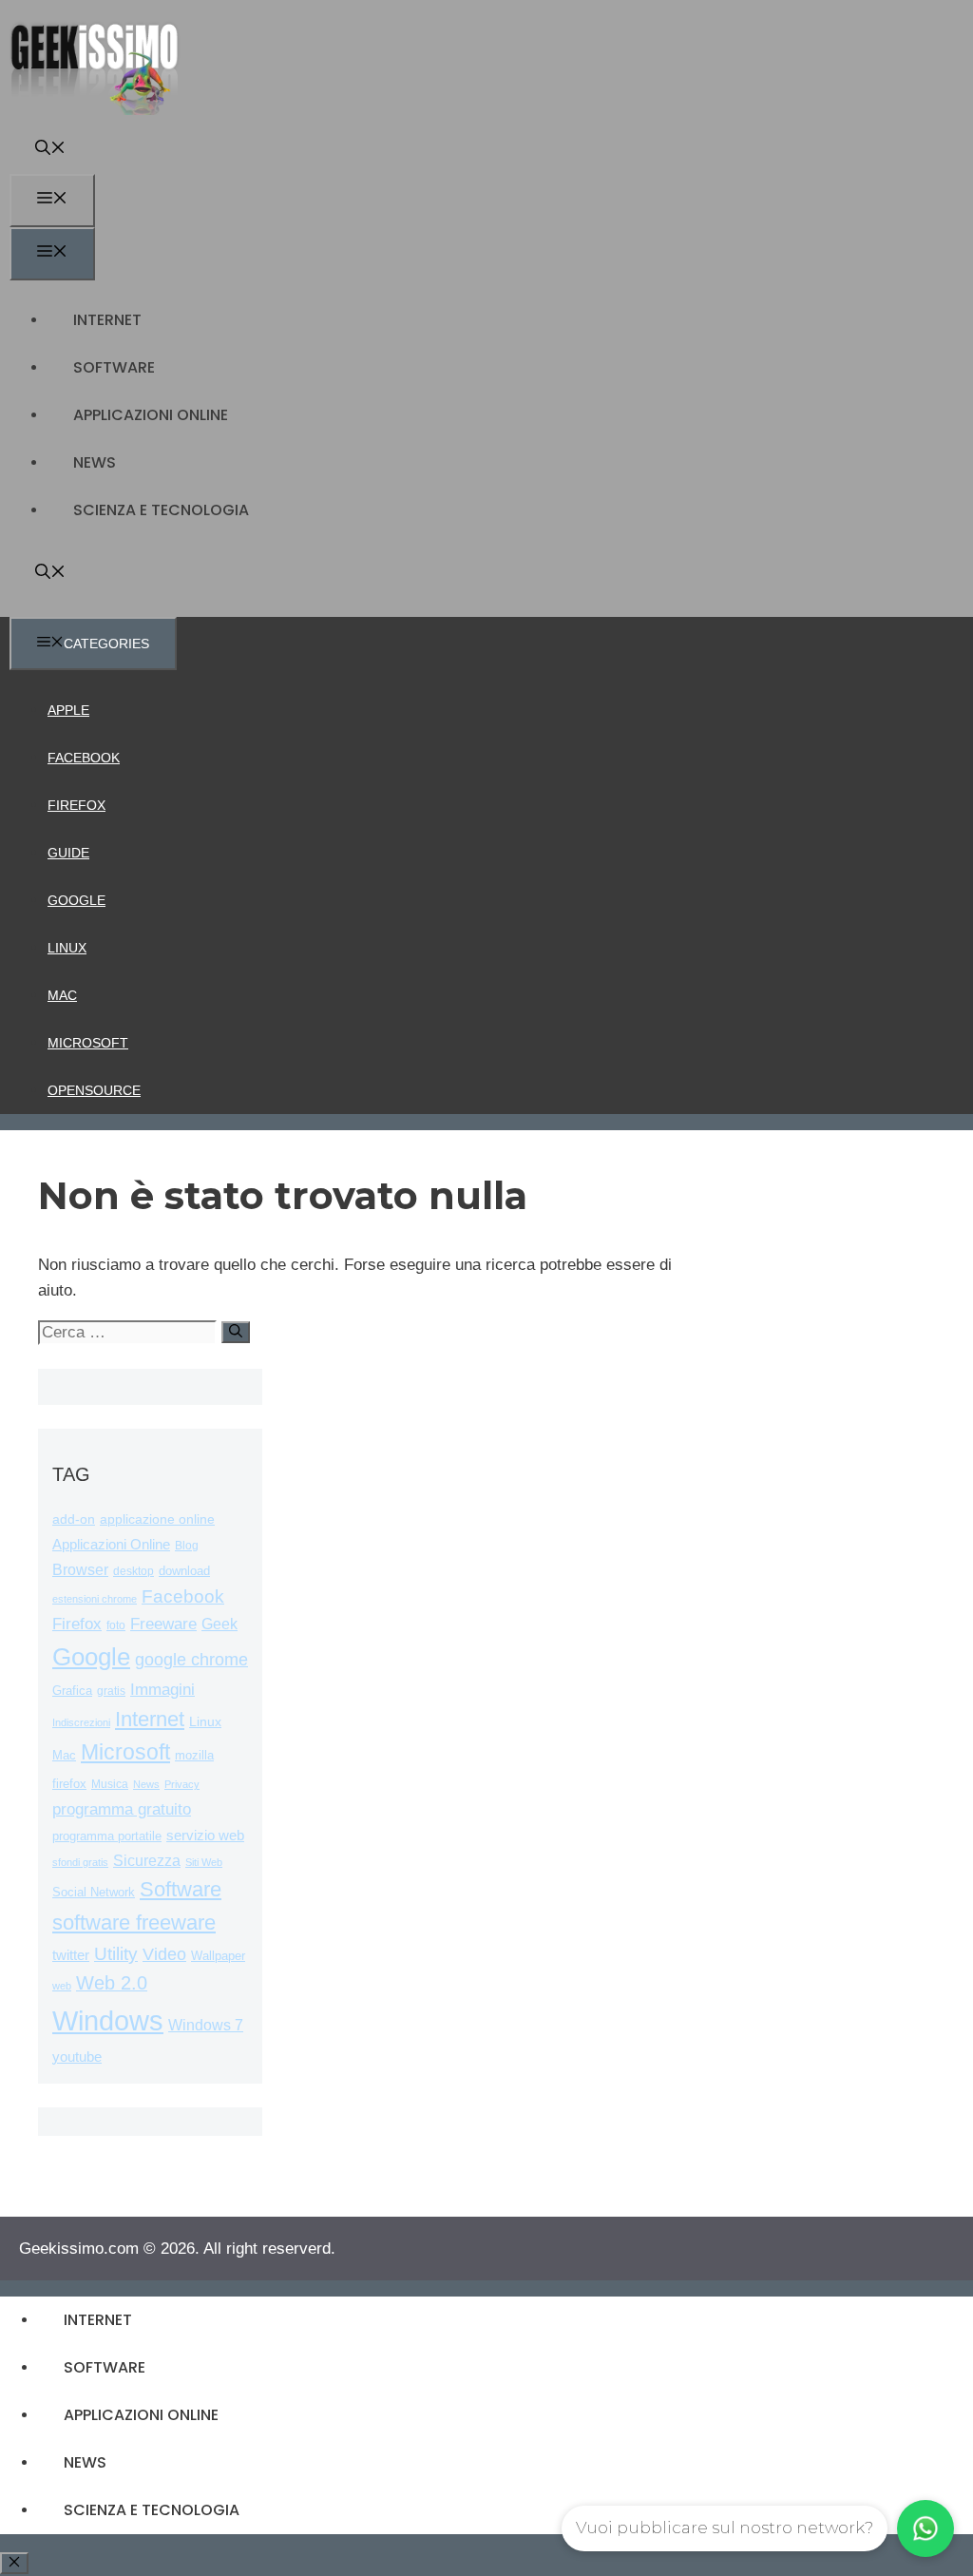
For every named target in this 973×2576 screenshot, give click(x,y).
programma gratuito (122, 1809)
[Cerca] (236, 1332)
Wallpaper (218, 1956)
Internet (107, 320)
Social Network (94, 1892)
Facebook (84, 758)
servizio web (205, 1836)
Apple (68, 710)
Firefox (76, 805)
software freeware (134, 1922)
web (62, 1986)
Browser (80, 1570)
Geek (219, 1624)
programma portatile (107, 1836)
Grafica (72, 1691)
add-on (74, 1519)
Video (164, 1954)
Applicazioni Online (151, 415)
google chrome (191, 1660)
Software (114, 367)
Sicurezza (147, 1861)
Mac (62, 995)
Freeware (163, 1624)
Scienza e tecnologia (161, 510)
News (95, 462)
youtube (77, 2057)
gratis (111, 1691)
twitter (71, 1955)
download (184, 1571)
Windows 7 (206, 2025)
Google (76, 900)
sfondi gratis (80, 1862)
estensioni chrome (95, 1599)
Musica (110, 1784)
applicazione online (157, 1519)
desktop (134, 1571)
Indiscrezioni (81, 1722)
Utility (116, 1954)
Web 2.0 (112, 1983)
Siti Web (204, 1862)
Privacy (182, 1784)
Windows (108, 2020)
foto (116, 1625)
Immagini (162, 1689)
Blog (187, 1546)
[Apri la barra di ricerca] (50, 150)
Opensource (94, 1090)
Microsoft (88, 1043)
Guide (68, 853)
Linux (67, 948)
